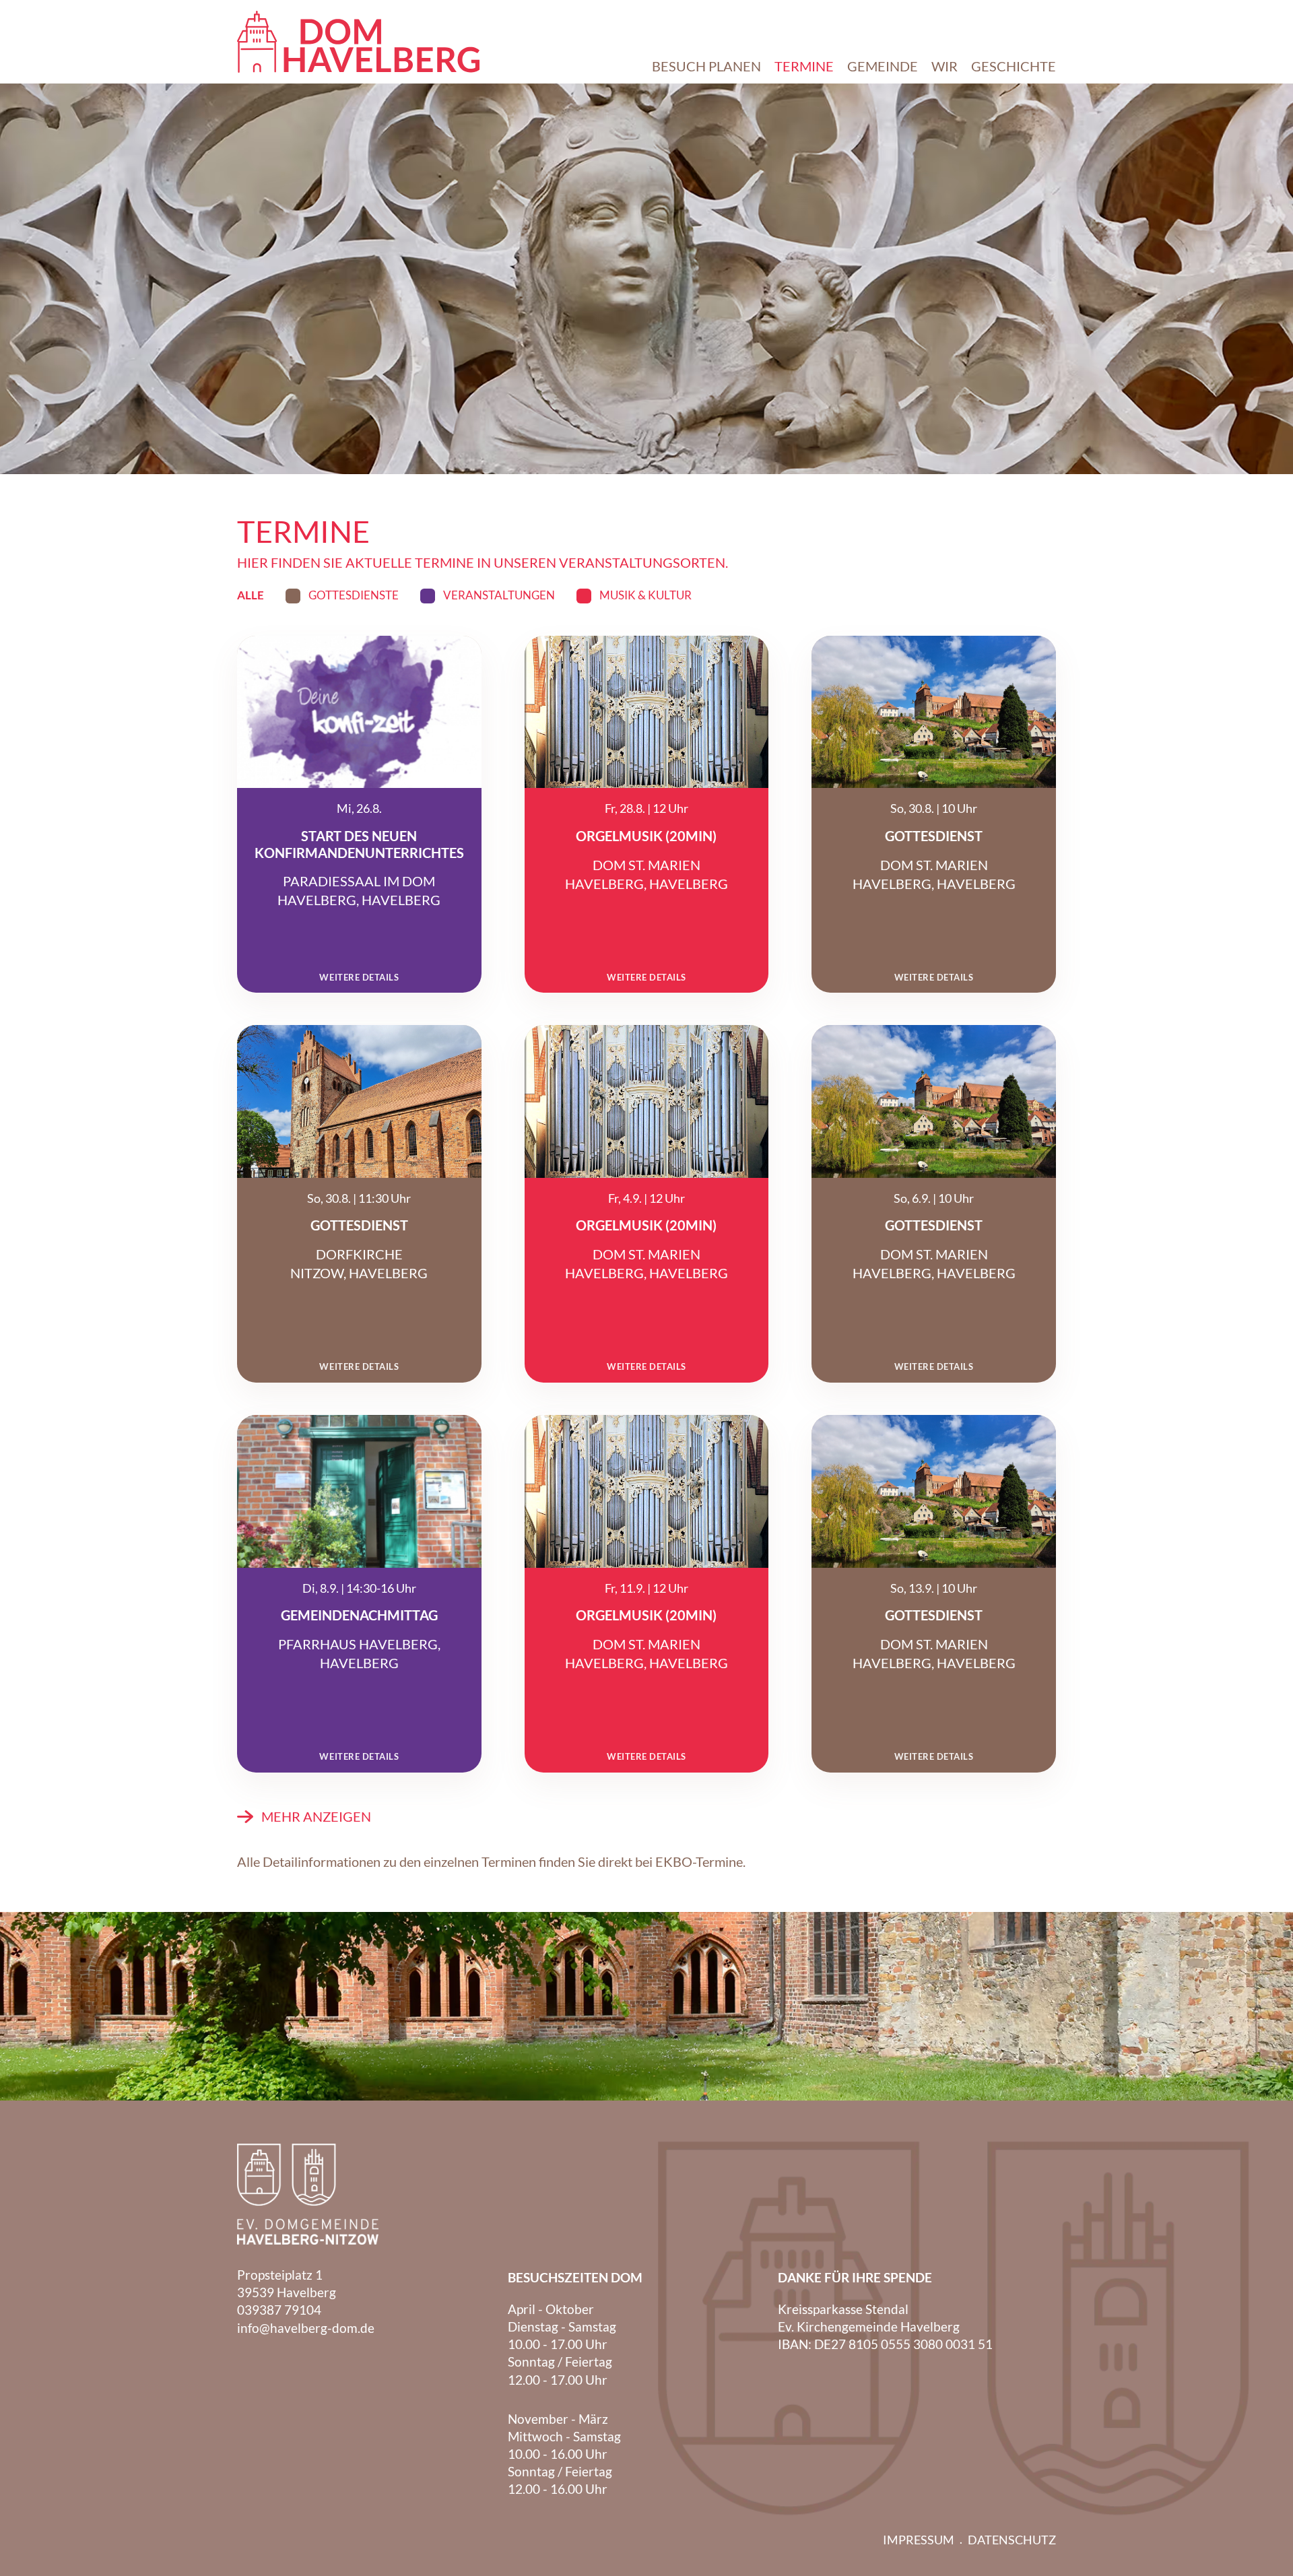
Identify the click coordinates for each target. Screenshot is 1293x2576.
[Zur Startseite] (358, 42)
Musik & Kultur (645, 595)
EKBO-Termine (699, 1861)
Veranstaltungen (499, 595)
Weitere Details (359, 978)
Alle (251, 596)
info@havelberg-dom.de (306, 2328)
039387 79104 (279, 2310)
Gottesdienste (354, 595)
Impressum (919, 2540)
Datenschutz (1012, 2540)
